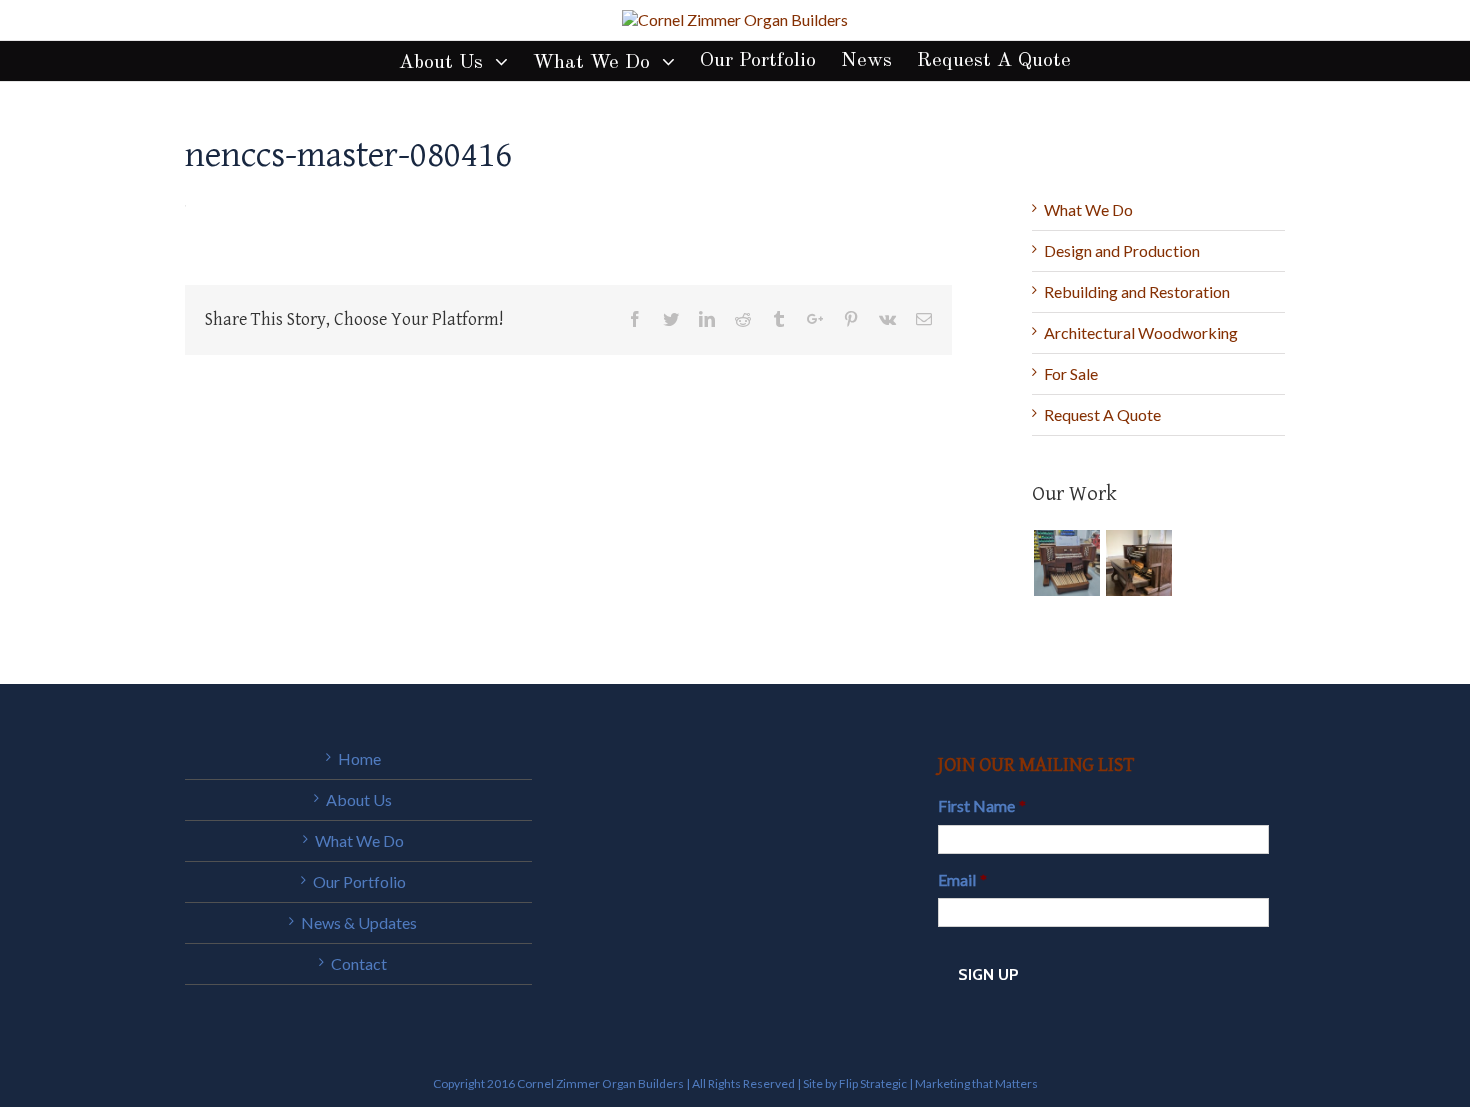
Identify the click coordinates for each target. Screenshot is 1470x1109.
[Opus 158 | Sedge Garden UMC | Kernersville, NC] (1138, 563)
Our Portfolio (359, 881)
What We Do (1088, 209)
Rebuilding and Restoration (1137, 291)
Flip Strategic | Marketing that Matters (938, 1083)
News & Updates (359, 922)
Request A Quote (1102, 414)
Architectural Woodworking (1141, 332)
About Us (359, 799)
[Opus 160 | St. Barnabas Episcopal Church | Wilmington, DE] (1066, 563)
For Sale (1071, 373)
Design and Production (1122, 250)
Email (962, 879)
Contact (359, 963)
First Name (982, 805)
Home (359, 758)
